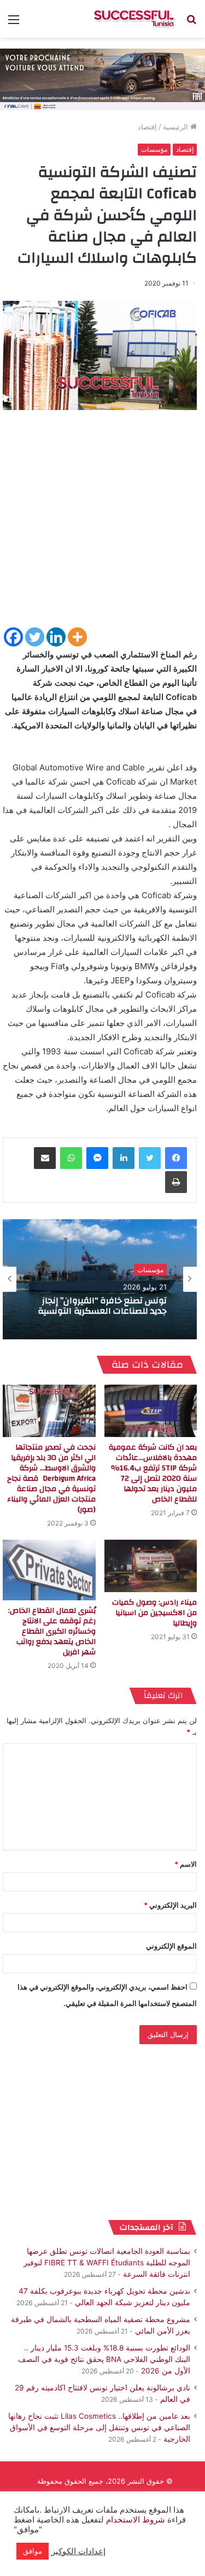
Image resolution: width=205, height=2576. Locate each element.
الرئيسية (177, 127)
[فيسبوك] (176, 1158)
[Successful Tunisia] (134, 19)
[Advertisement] (102, 523)
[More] (77, 637)
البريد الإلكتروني (170, 1905)
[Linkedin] (56, 637)
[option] (100, 1279)
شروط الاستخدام (134, 2520)
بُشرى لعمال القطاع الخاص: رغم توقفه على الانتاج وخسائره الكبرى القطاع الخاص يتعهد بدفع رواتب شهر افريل (52, 1631)
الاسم (186, 1864)
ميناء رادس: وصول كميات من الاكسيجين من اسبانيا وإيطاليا (154, 1613)
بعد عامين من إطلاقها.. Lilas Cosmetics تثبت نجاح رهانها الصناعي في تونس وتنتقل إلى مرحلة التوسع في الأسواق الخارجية (99, 2427)
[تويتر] (150, 1158)
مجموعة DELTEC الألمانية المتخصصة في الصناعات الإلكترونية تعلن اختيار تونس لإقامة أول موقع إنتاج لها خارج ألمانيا (100, 1307)
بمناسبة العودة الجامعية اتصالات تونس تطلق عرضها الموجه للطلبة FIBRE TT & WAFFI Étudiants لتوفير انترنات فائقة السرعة (107, 2263)
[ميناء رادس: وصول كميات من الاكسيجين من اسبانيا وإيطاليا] (151, 1566)
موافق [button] (33, 2551)
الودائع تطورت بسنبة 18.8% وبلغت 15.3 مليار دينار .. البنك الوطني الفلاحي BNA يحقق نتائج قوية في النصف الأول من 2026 (104, 2359)
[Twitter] (35, 637)
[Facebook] (13, 637)
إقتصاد (147, 127)
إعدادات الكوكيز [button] (78, 2551)
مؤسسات (154, 149)
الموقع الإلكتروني (171, 1946)
